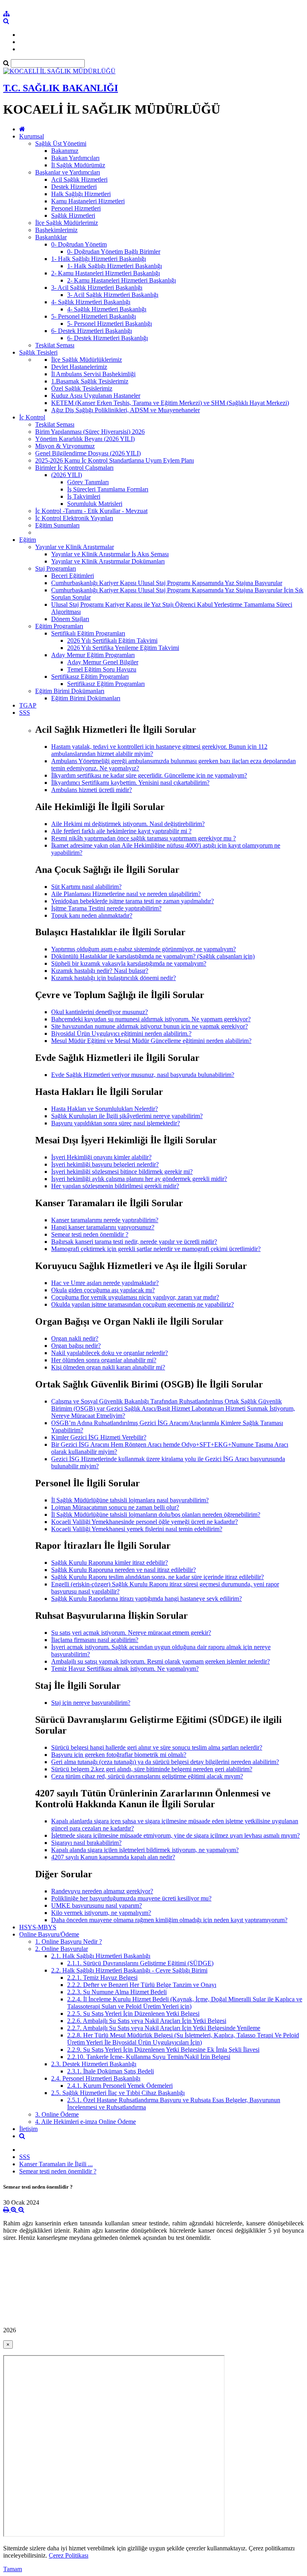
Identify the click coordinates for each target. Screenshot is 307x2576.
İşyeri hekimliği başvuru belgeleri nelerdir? (105, 1164)
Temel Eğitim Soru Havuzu (102, 669)
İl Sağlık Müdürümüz (78, 165)
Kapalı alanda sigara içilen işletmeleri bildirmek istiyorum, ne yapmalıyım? (145, 1850)
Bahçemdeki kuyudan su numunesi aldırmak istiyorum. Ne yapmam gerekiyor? (151, 1019)
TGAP (28, 705)
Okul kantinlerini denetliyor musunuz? (100, 1012)
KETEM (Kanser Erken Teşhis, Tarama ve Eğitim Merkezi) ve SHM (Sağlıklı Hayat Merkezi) (170, 403)
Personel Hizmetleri (76, 208)
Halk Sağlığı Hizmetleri (81, 194)
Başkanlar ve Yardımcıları (68, 172)
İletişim (28, 2129)
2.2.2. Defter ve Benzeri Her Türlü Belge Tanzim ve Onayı (142, 1985)
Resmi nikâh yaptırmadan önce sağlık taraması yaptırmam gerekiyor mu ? (144, 838)
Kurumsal (32, 136)
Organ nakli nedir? (75, 1338)
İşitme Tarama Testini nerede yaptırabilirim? (106, 908)
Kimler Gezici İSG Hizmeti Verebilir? (99, 1437)
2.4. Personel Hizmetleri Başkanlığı (96, 2078)
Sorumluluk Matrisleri (95, 504)
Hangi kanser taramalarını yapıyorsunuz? (103, 1227)
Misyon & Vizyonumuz (65, 446)
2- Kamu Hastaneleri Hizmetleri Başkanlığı (106, 273)
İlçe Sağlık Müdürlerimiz (67, 223)
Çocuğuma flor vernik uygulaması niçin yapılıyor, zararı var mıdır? (135, 1297)
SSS (25, 713)
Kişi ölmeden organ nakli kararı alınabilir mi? (108, 1367)
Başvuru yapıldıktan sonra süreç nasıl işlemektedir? (116, 1123)
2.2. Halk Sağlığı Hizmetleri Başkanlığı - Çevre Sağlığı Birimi (129, 1970)
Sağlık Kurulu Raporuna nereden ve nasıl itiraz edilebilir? (124, 1570)
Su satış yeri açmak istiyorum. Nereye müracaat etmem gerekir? (131, 1633)
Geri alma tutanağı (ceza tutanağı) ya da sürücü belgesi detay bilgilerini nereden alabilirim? (165, 1762)
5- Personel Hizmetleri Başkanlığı (94, 316)
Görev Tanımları (88, 482)
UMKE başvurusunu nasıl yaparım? (97, 1905)
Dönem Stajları (70, 619)
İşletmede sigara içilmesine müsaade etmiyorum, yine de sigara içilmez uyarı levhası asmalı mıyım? (175, 1835)
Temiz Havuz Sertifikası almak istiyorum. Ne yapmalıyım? (125, 1669)
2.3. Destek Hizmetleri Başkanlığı (94, 2064)
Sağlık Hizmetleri (73, 216)
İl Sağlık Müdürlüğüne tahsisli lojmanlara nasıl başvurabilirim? (130, 1500)
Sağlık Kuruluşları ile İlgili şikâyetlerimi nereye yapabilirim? (127, 1116)
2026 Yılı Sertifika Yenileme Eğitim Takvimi (123, 648)
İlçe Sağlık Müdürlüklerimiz (87, 360)
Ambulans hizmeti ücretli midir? (92, 790)
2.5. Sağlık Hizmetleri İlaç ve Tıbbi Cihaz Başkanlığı (118, 2093)
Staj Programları (56, 568)
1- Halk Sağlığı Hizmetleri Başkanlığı (99, 259)
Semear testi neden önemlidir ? (90, 1234)
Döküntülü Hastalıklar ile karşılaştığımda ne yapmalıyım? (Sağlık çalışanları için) (153, 956)
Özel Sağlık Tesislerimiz (82, 388)
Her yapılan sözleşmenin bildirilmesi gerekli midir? (115, 1186)
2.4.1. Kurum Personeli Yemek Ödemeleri (120, 2086)
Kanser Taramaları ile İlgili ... (56, 2164)
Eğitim (28, 540)
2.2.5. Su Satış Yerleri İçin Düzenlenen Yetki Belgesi (133, 2014)
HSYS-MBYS (38, 1927)
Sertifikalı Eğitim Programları (88, 633)
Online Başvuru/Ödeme (49, 1934)
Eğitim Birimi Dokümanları (70, 691)
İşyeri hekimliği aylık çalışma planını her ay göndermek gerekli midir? (139, 1179)
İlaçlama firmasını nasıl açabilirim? (95, 1640)
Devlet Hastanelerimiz (79, 367)
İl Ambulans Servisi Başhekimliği (93, 374)
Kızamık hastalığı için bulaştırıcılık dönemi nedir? (114, 978)
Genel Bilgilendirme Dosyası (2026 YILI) (88, 453)
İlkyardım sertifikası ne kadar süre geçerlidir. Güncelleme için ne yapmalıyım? (149, 775)
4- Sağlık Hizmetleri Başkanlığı (91, 302)
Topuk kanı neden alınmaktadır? (92, 915)
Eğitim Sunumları (57, 525)
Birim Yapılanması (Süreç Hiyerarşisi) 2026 (90, 432)
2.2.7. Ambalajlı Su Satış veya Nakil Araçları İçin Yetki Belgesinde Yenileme (164, 2028)
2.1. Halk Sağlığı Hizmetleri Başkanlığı (101, 1956)
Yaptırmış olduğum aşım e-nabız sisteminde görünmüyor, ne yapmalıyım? (144, 949)
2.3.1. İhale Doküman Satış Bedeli (111, 2071)
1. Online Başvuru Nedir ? (69, 1942)
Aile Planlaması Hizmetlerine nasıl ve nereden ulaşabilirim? (126, 894)
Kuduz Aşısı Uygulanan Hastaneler (96, 396)
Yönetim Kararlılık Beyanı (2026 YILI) (85, 439)
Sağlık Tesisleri (38, 352)
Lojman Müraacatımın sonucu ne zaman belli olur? (115, 1507)
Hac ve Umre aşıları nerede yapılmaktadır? (105, 1283)
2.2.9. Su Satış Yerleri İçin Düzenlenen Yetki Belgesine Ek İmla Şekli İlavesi (163, 2050)
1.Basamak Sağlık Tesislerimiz (90, 381)
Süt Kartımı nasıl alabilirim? (86, 887)
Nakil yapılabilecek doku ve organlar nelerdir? (110, 1353)
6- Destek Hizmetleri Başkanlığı (92, 331)
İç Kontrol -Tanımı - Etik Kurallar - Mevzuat (91, 511)
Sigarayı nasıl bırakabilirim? (86, 1843)
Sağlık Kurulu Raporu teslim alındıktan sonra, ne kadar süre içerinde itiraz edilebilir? (157, 1577)
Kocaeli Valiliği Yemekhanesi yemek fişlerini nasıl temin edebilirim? (137, 1529)
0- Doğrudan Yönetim (79, 244)
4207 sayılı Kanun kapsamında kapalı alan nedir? (113, 1857)
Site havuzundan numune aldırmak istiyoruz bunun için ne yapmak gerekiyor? (150, 1026)
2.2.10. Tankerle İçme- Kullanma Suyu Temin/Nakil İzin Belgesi (149, 2057)
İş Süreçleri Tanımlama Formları (108, 489)
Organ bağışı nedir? (76, 1346)
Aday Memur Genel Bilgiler (103, 662)
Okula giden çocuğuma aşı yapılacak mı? (103, 1290)
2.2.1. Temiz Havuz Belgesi (102, 1978)
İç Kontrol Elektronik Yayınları (74, 518)
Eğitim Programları (59, 626)
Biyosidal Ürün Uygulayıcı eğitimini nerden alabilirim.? (121, 1033)
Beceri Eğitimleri (73, 576)
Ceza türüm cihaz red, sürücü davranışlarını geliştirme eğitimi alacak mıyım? (147, 1776)
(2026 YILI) (67, 475)
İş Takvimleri (84, 496)
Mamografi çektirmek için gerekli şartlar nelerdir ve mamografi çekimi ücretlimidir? (156, 1249)
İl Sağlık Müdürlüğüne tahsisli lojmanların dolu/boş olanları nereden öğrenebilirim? (156, 1515)
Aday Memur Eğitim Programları (93, 655)
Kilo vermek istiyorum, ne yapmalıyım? (101, 1913)
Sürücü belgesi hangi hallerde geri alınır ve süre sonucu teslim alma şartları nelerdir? (157, 1747)
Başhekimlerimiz (56, 230)
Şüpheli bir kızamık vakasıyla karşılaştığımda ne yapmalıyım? (129, 963)
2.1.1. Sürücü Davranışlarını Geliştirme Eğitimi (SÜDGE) (140, 1963)
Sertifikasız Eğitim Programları (90, 677)
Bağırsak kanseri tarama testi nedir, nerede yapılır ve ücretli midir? (134, 1242)
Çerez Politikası (69, 2555)
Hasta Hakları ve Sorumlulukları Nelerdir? (105, 1109)
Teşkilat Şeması (55, 345)
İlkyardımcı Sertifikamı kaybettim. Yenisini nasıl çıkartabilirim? (130, 783)
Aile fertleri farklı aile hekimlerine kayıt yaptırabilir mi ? (121, 831)
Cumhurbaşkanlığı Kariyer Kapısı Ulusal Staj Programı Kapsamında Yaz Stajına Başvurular (167, 583)
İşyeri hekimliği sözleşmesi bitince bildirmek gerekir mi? (122, 1172)
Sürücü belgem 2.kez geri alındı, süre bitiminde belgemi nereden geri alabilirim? (152, 1769)
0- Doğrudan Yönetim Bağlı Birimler (114, 252)
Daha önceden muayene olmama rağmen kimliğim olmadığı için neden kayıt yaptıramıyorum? (169, 1920)
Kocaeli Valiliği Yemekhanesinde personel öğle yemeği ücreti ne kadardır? (145, 1522)
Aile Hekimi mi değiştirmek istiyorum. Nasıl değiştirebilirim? (128, 824)
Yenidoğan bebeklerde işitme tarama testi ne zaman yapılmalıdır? (133, 901)
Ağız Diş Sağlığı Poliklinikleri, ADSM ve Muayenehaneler (126, 410)
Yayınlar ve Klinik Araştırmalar (75, 547)
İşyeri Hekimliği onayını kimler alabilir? (101, 1157)
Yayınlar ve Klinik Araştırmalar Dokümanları (108, 561)
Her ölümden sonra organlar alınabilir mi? (104, 1360)
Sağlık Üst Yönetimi (61, 143)
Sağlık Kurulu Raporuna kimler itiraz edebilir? (110, 1563)
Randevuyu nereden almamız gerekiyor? (102, 1891)
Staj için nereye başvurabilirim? (91, 1703)
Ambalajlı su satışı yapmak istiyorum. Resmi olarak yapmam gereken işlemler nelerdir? (160, 1661)
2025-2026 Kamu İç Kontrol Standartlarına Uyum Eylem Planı (115, 460)
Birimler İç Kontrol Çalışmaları (74, 468)
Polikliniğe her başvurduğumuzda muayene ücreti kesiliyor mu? (131, 1898)
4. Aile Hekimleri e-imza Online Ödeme (86, 2122)
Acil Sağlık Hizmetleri (79, 179)
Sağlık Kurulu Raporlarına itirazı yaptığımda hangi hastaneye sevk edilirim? (147, 1599)
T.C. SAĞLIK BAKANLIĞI (61, 88)
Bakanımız (65, 151)
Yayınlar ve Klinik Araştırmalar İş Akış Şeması (110, 554)
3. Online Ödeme (57, 2114)
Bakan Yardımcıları (75, 158)
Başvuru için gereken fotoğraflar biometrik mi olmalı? (119, 1755)
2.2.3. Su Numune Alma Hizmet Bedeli (117, 1992)
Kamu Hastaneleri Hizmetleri (88, 201)
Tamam (13, 2569)
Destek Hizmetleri (74, 187)
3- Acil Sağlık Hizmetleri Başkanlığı (97, 288)
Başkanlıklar (51, 237)
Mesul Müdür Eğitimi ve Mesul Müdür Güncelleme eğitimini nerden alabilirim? (151, 1041)
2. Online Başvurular (62, 1949)
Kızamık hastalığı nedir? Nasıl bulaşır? (100, 971)
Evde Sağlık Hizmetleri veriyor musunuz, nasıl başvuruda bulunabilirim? (143, 1075)
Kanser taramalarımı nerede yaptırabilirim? (105, 1220)
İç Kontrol (32, 417)
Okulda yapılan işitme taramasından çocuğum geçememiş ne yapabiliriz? (143, 1304)
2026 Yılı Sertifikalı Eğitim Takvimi (112, 640)
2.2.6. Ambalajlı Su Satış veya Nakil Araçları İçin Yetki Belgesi (147, 2021)
